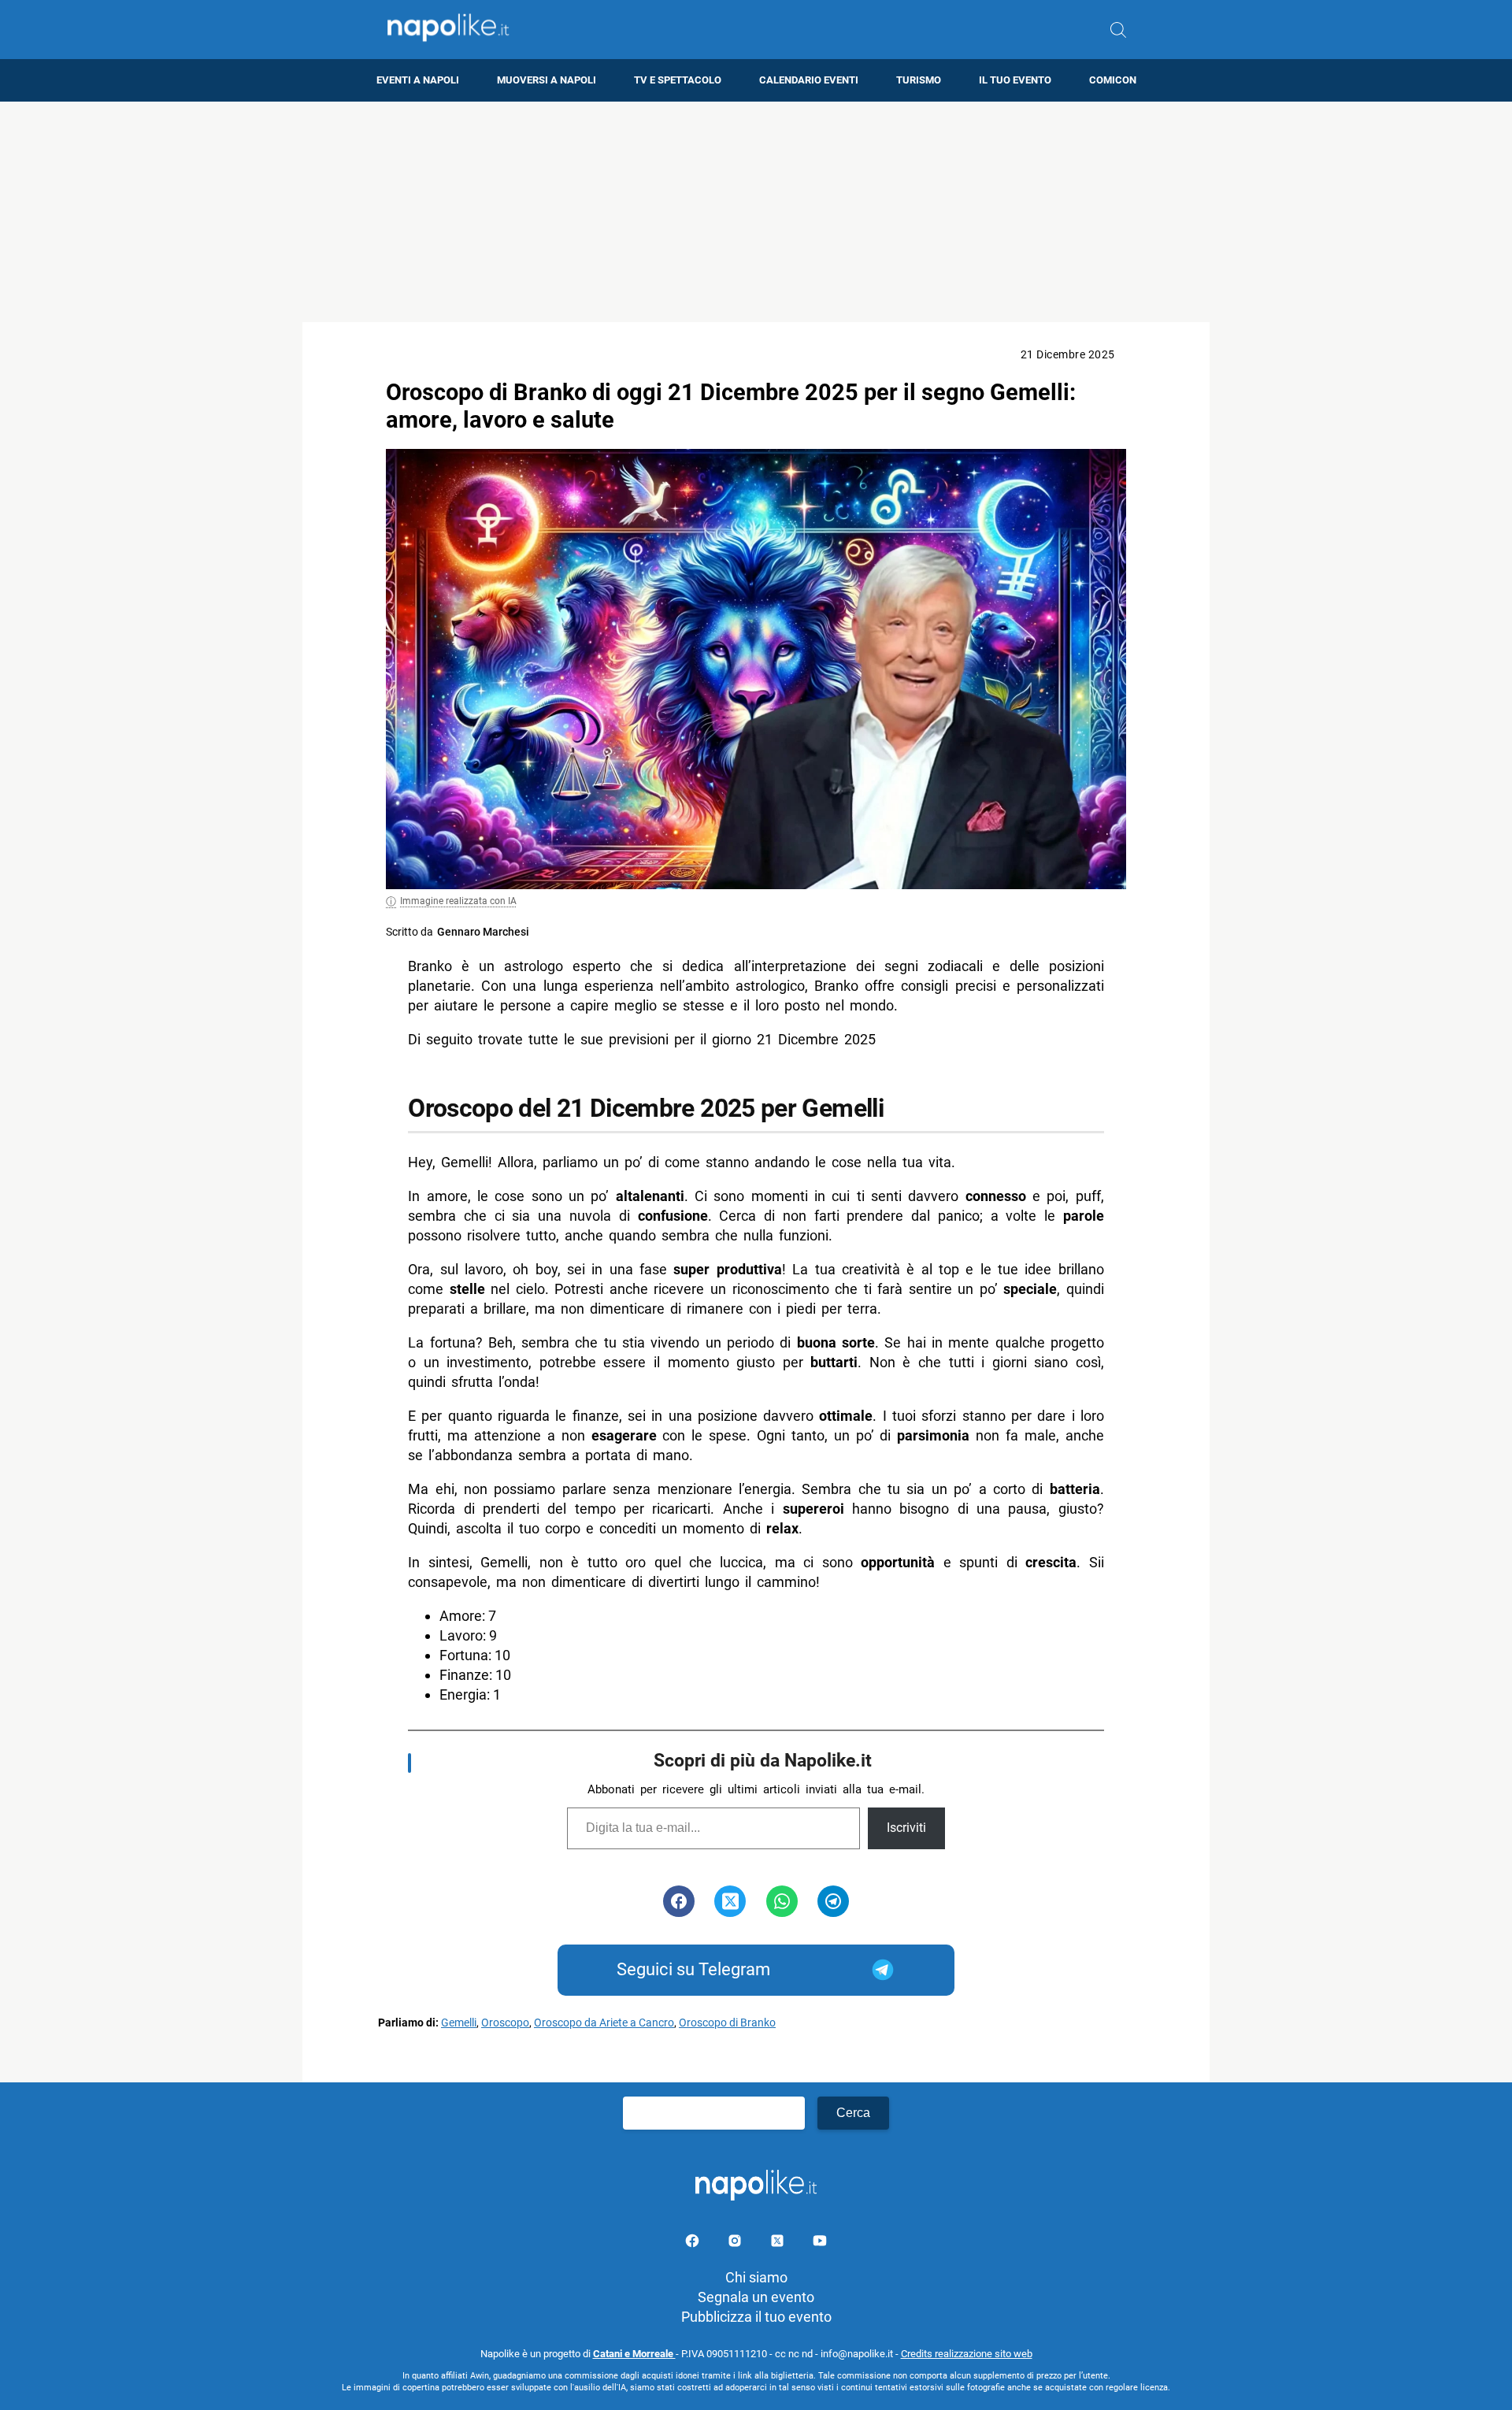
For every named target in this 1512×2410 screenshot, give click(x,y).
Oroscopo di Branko (727, 2023)
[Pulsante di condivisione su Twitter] (730, 1901)
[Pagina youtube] (820, 2243)
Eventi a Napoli (418, 80)
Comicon (1113, 80)
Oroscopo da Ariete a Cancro (604, 2023)
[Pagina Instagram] (736, 2243)
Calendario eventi (809, 80)
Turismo (919, 80)
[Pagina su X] (779, 2243)
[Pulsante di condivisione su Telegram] (833, 1901)
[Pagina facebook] (694, 2243)
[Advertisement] (756, 212)
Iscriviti (906, 1828)
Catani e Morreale (634, 2354)
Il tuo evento (1015, 80)
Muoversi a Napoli (547, 80)
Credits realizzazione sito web (967, 2354)
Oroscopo (505, 2023)
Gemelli (459, 2023)
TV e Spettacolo (678, 80)
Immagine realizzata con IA (458, 901)
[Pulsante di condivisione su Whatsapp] (782, 1901)
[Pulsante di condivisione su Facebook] (679, 1901)
